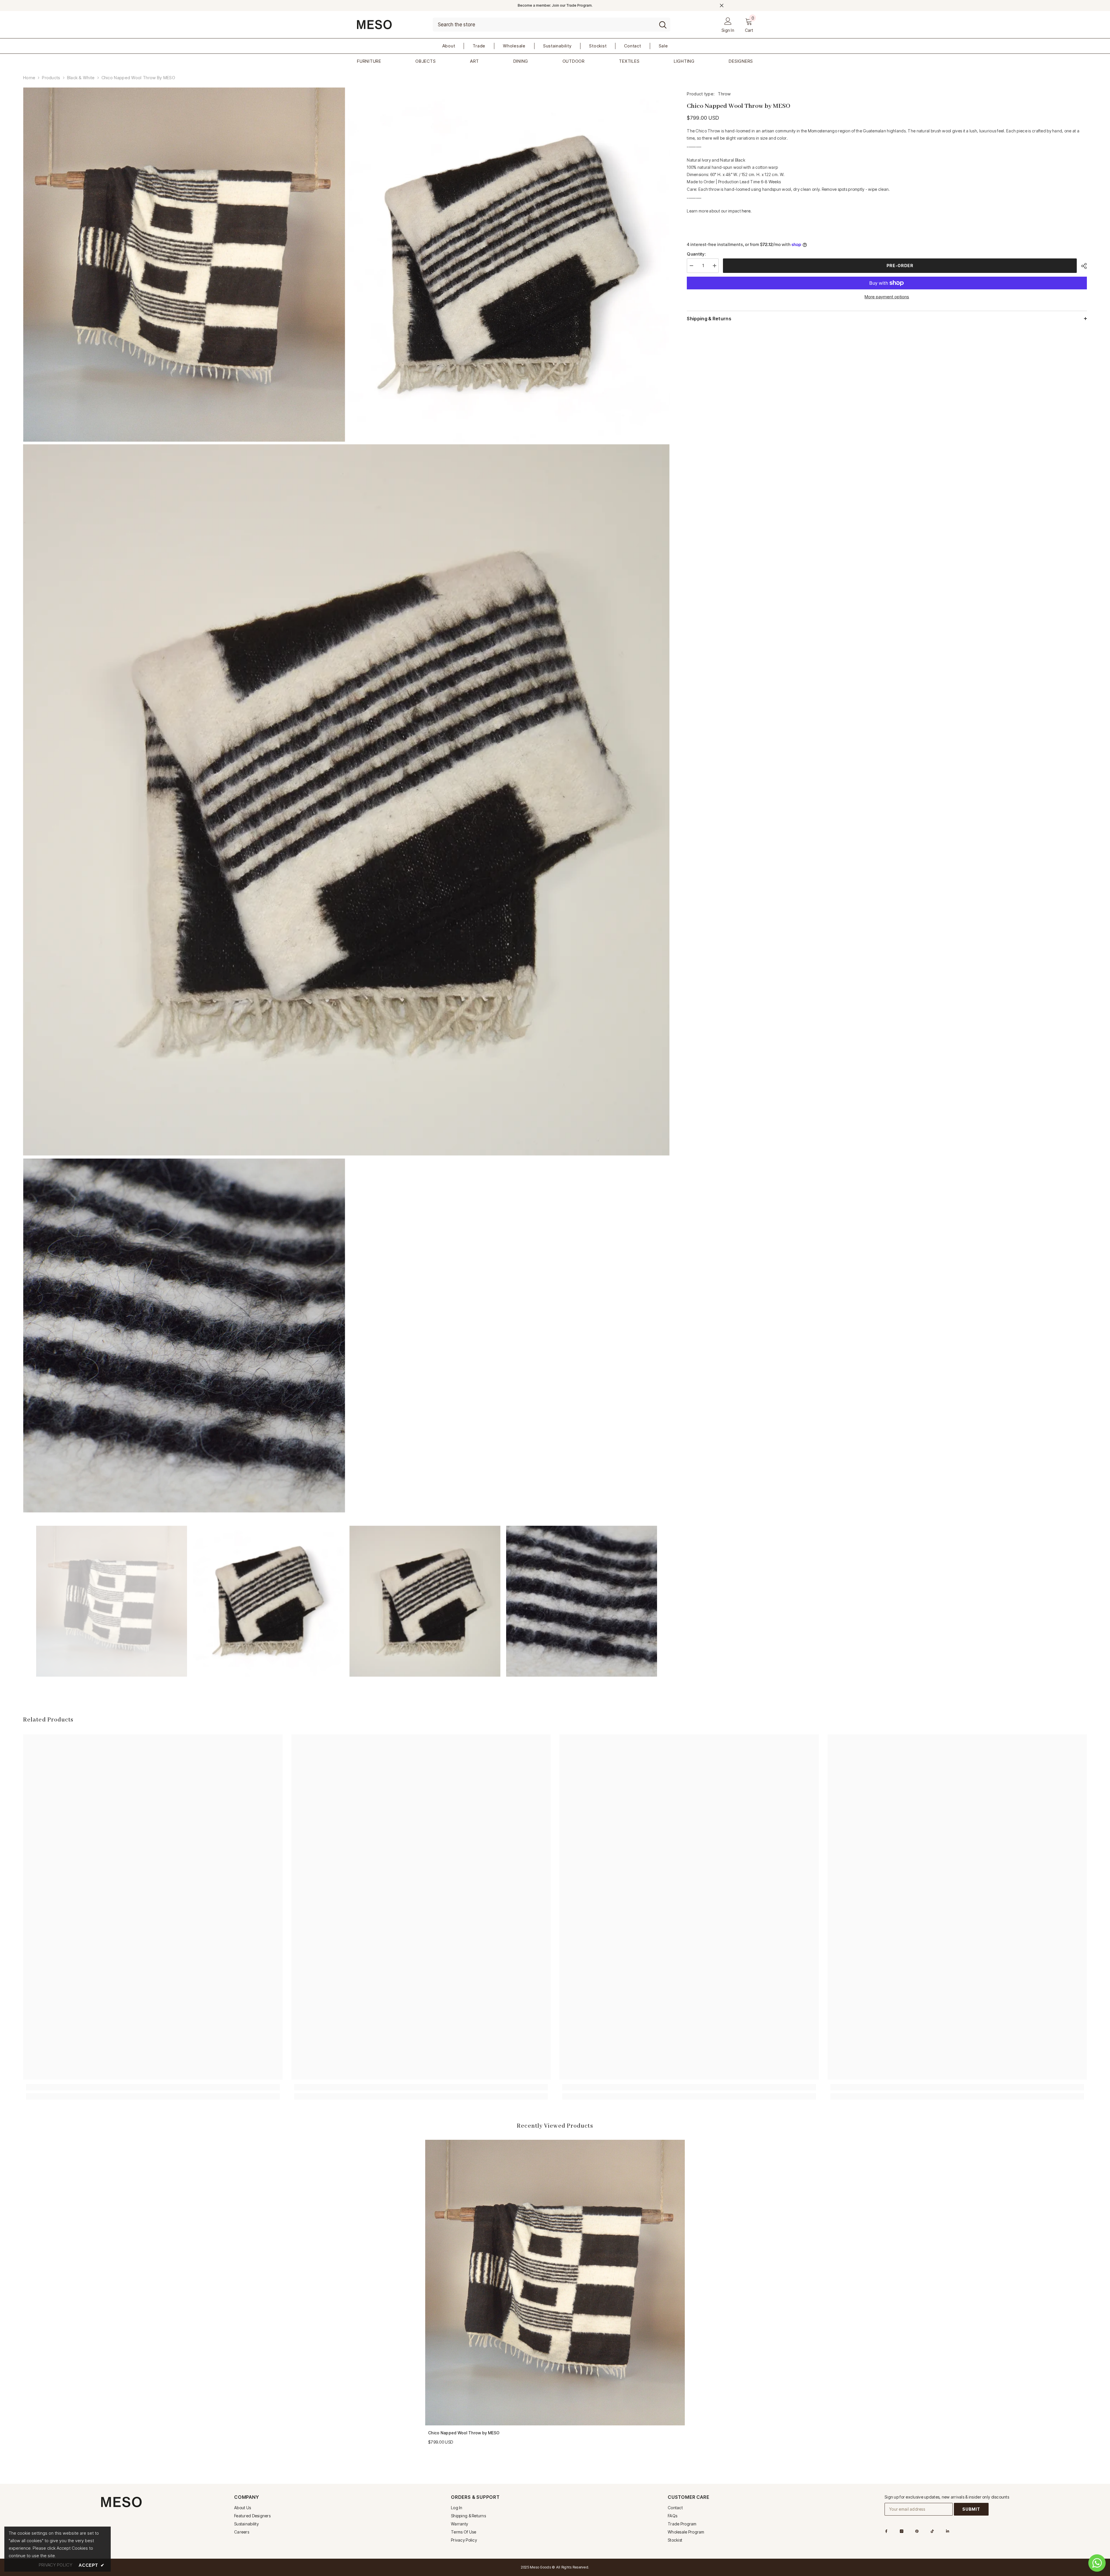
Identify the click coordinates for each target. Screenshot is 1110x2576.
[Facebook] (886, 2531)
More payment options (887, 297)
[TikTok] (932, 2531)
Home (29, 78)
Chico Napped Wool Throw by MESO (464, 2433)
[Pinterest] (917, 2531)
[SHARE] (1082, 266)
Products (51, 78)
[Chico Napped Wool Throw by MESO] (555, 2283)
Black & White (81, 78)
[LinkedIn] (948, 2531)
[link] (153, 2087)
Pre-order (900, 266)
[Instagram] (902, 2531)
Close (722, 6)
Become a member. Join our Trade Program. (555, 5)
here (746, 211)
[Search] (552, 25)
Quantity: (696, 254)
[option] (112, 1601)
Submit (971, 2509)
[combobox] (544, 25)
